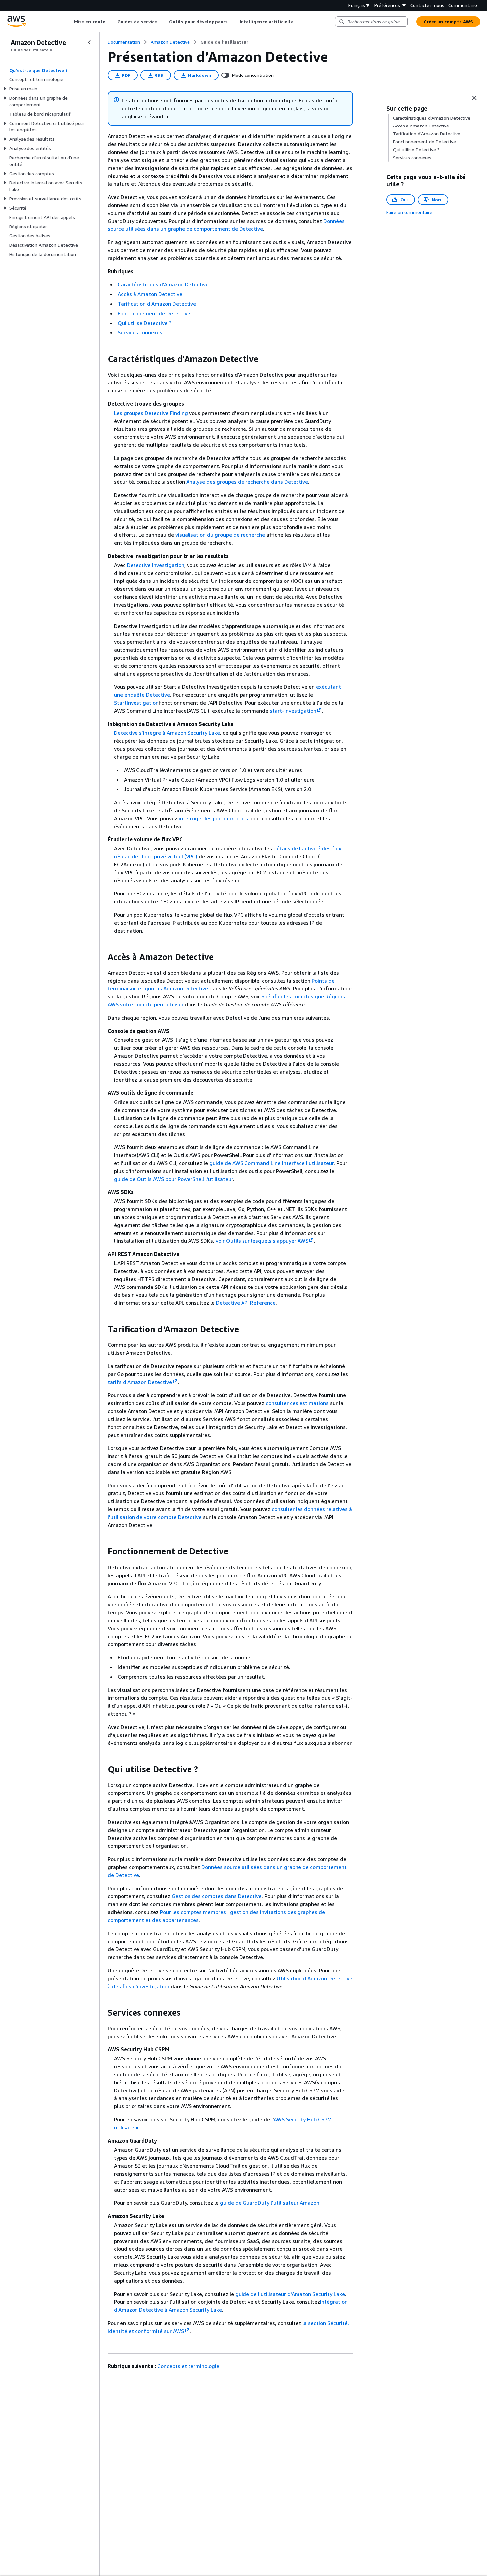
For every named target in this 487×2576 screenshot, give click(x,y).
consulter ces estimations (297, 1403)
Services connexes (140, 332)
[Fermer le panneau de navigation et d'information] (474, 98)
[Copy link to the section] (102, 359)
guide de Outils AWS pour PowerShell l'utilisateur (173, 1179)
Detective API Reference (246, 1303)
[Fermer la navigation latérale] (89, 42)
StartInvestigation (136, 703)
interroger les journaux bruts (213, 818)
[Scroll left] (69, 22)
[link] (224, 42)
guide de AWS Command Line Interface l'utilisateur (271, 1163)
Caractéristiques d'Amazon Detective (163, 284)
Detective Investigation (156, 565)
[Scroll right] (298, 22)
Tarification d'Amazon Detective (157, 304)
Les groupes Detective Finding (151, 413)
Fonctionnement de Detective (154, 313)
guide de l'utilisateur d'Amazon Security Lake (290, 2294)
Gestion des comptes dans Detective (217, 1896)
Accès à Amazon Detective (150, 294)
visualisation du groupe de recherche (220, 535)
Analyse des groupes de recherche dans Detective (247, 482)
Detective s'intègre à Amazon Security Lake (167, 733)
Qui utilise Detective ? (144, 323)
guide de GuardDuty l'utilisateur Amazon (270, 2203)
